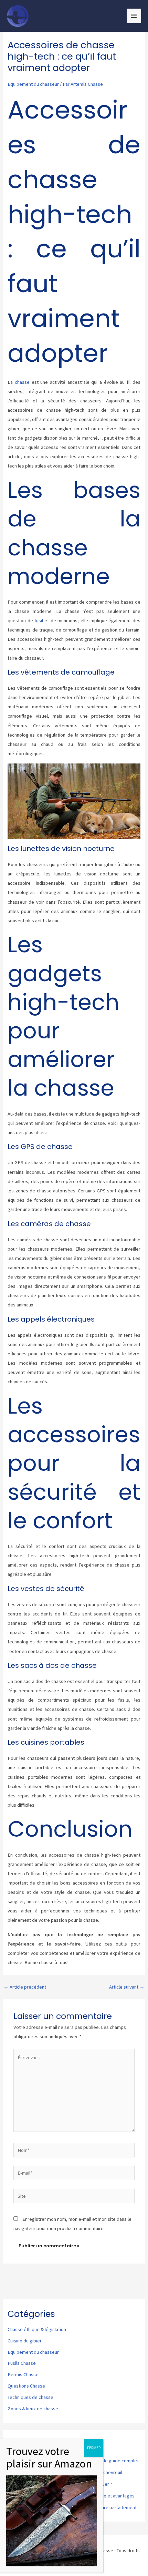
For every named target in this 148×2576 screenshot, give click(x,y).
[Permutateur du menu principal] (134, 16)
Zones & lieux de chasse (33, 2409)
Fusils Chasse (22, 2363)
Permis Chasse (23, 2374)
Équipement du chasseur (33, 84)
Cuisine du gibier (25, 2341)
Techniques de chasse (30, 2397)
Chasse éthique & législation (37, 2329)
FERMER (94, 2448)
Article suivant (127, 1987)
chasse (22, 382)
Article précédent (25, 1987)
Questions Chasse (26, 2386)
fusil (39, 620)
